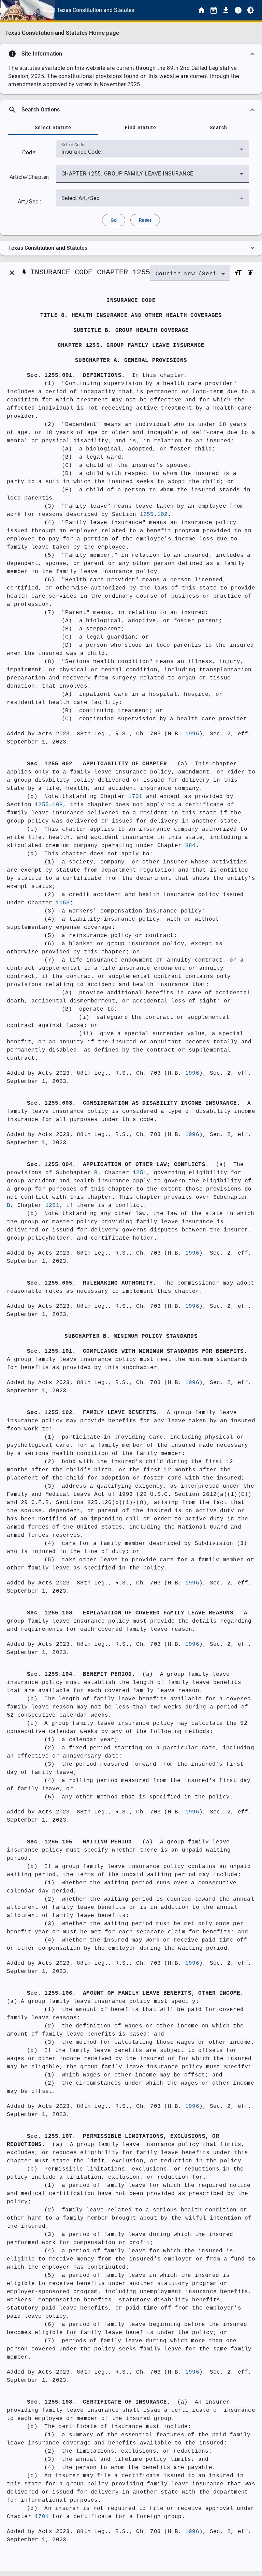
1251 (140, 1173)
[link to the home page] (201, 10)
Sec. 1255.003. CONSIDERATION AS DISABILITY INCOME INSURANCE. (134, 1103)
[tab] (53, 127)
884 (191, 846)
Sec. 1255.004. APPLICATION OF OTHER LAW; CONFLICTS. (118, 1165)
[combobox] (152, 152)
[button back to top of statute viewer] (250, 273)
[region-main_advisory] (131, 54)
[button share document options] (24, 273)
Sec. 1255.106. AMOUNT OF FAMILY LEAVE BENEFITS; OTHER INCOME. (135, 1993)
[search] (131, 110)
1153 (63, 903)
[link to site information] (238, 10)
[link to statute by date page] (214, 10)
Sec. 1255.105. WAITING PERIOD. (81, 1842)
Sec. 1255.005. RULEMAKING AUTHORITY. (92, 1283)
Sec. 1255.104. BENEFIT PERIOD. (81, 1674)
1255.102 (154, 515)
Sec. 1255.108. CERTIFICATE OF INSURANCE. (99, 2402)
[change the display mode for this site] (250, 10)
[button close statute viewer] (12, 273)
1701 (135, 797)
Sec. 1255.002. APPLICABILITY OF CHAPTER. (99, 764)
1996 (192, 734)
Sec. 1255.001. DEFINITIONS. (76, 375)
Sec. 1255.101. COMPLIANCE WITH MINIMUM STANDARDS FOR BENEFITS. (137, 1351)
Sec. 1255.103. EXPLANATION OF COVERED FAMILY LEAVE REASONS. (132, 1613)
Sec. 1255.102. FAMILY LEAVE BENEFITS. (93, 1413)
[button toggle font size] (238, 273)
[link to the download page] (226, 10)
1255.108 (49, 805)
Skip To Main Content (165, 10)
